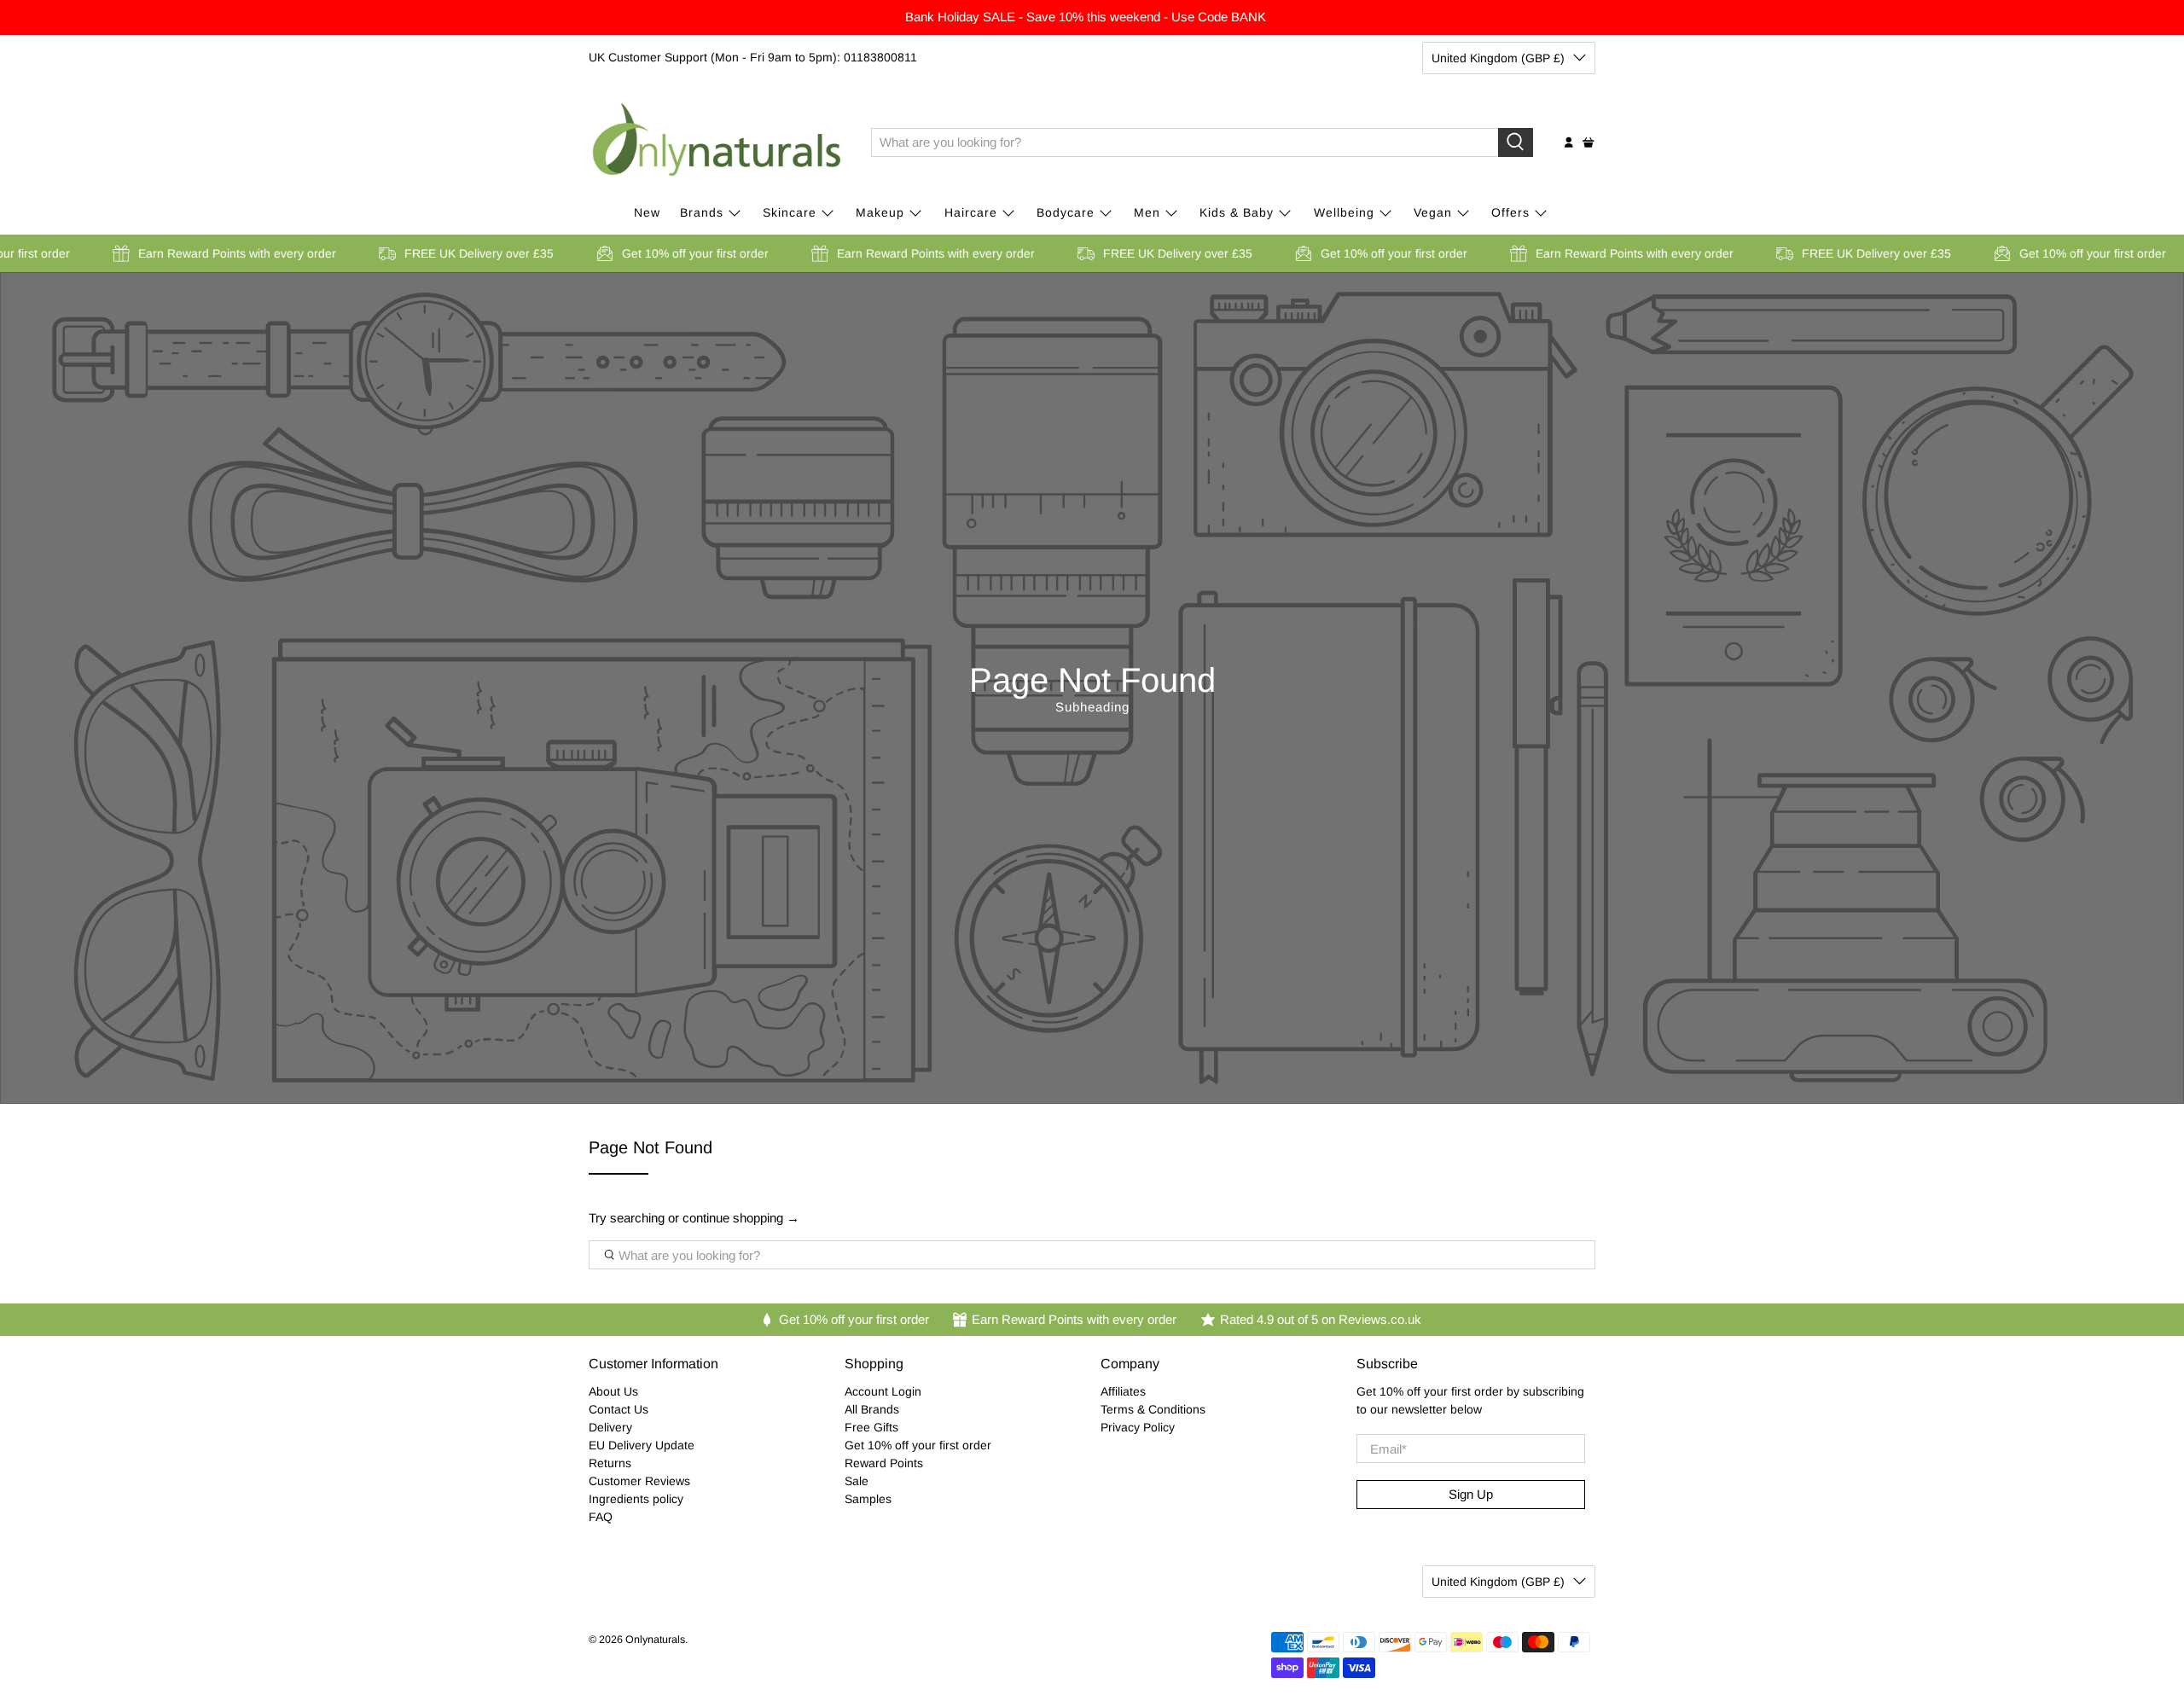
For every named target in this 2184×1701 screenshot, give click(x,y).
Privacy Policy (1138, 1427)
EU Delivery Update (642, 1445)
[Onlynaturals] (717, 142)
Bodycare (1066, 212)
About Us (613, 1391)
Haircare (971, 212)
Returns (610, 1463)
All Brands (872, 1409)
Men (1147, 212)
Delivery (610, 1427)
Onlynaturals (655, 1640)
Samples (868, 1499)
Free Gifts (871, 1427)
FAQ (601, 1517)
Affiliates (1123, 1391)
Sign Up (1471, 1494)
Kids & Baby (1237, 212)
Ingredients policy (636, 1499)
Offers (1510, 212)
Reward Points (884, 1463)
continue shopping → (741, 1218)
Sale (857, 1481)
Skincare (790, 212)
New (647, 212)
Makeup (880, 212)
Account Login (883, 1391)
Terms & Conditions (1153, 1409)
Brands (702, 212)
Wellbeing (1344, 212)
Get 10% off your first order (918, 1445)
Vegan (1433, 212)
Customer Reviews (639, 1481)
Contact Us (619, 1409)
